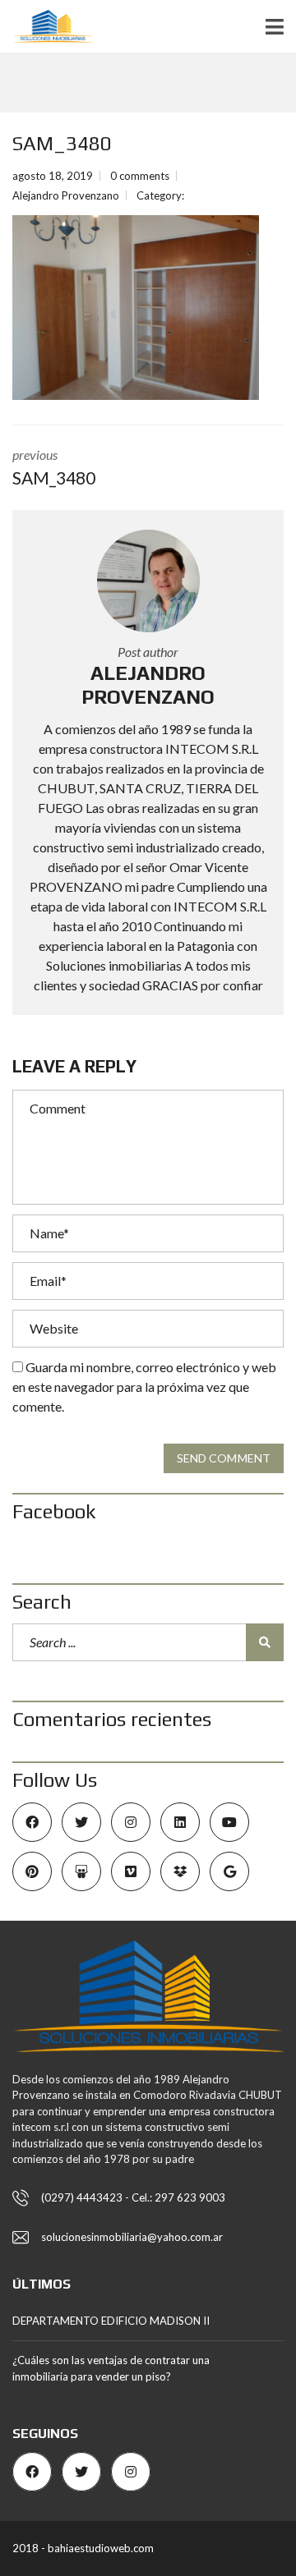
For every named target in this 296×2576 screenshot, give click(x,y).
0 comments (140, 176)
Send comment (224, 1458)
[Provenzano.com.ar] (46, 27)
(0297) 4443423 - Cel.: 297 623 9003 (133, 2197)
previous (54, 467)
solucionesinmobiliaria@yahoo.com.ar (132, 2237)
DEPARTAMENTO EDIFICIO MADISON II (111, 2321)
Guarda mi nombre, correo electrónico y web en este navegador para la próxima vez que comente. (144, 1387)
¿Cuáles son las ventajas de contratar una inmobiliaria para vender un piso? (111, 2368)
